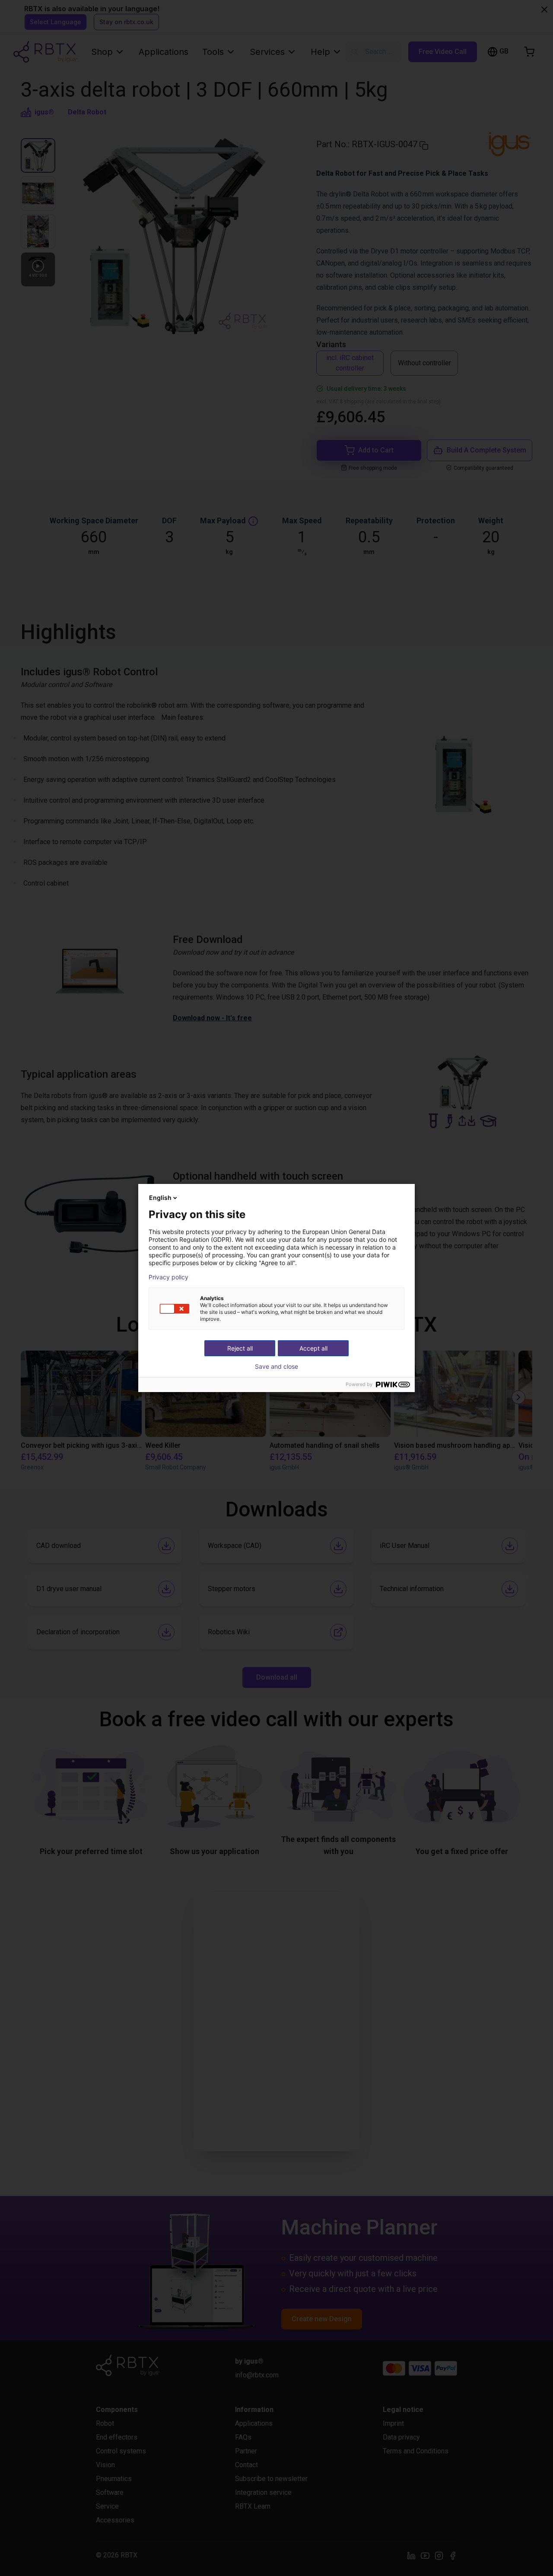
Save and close (276, 1367)
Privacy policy (168, 1277)
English (160, 1198)
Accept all (313, 1348)
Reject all (240, 1348)
